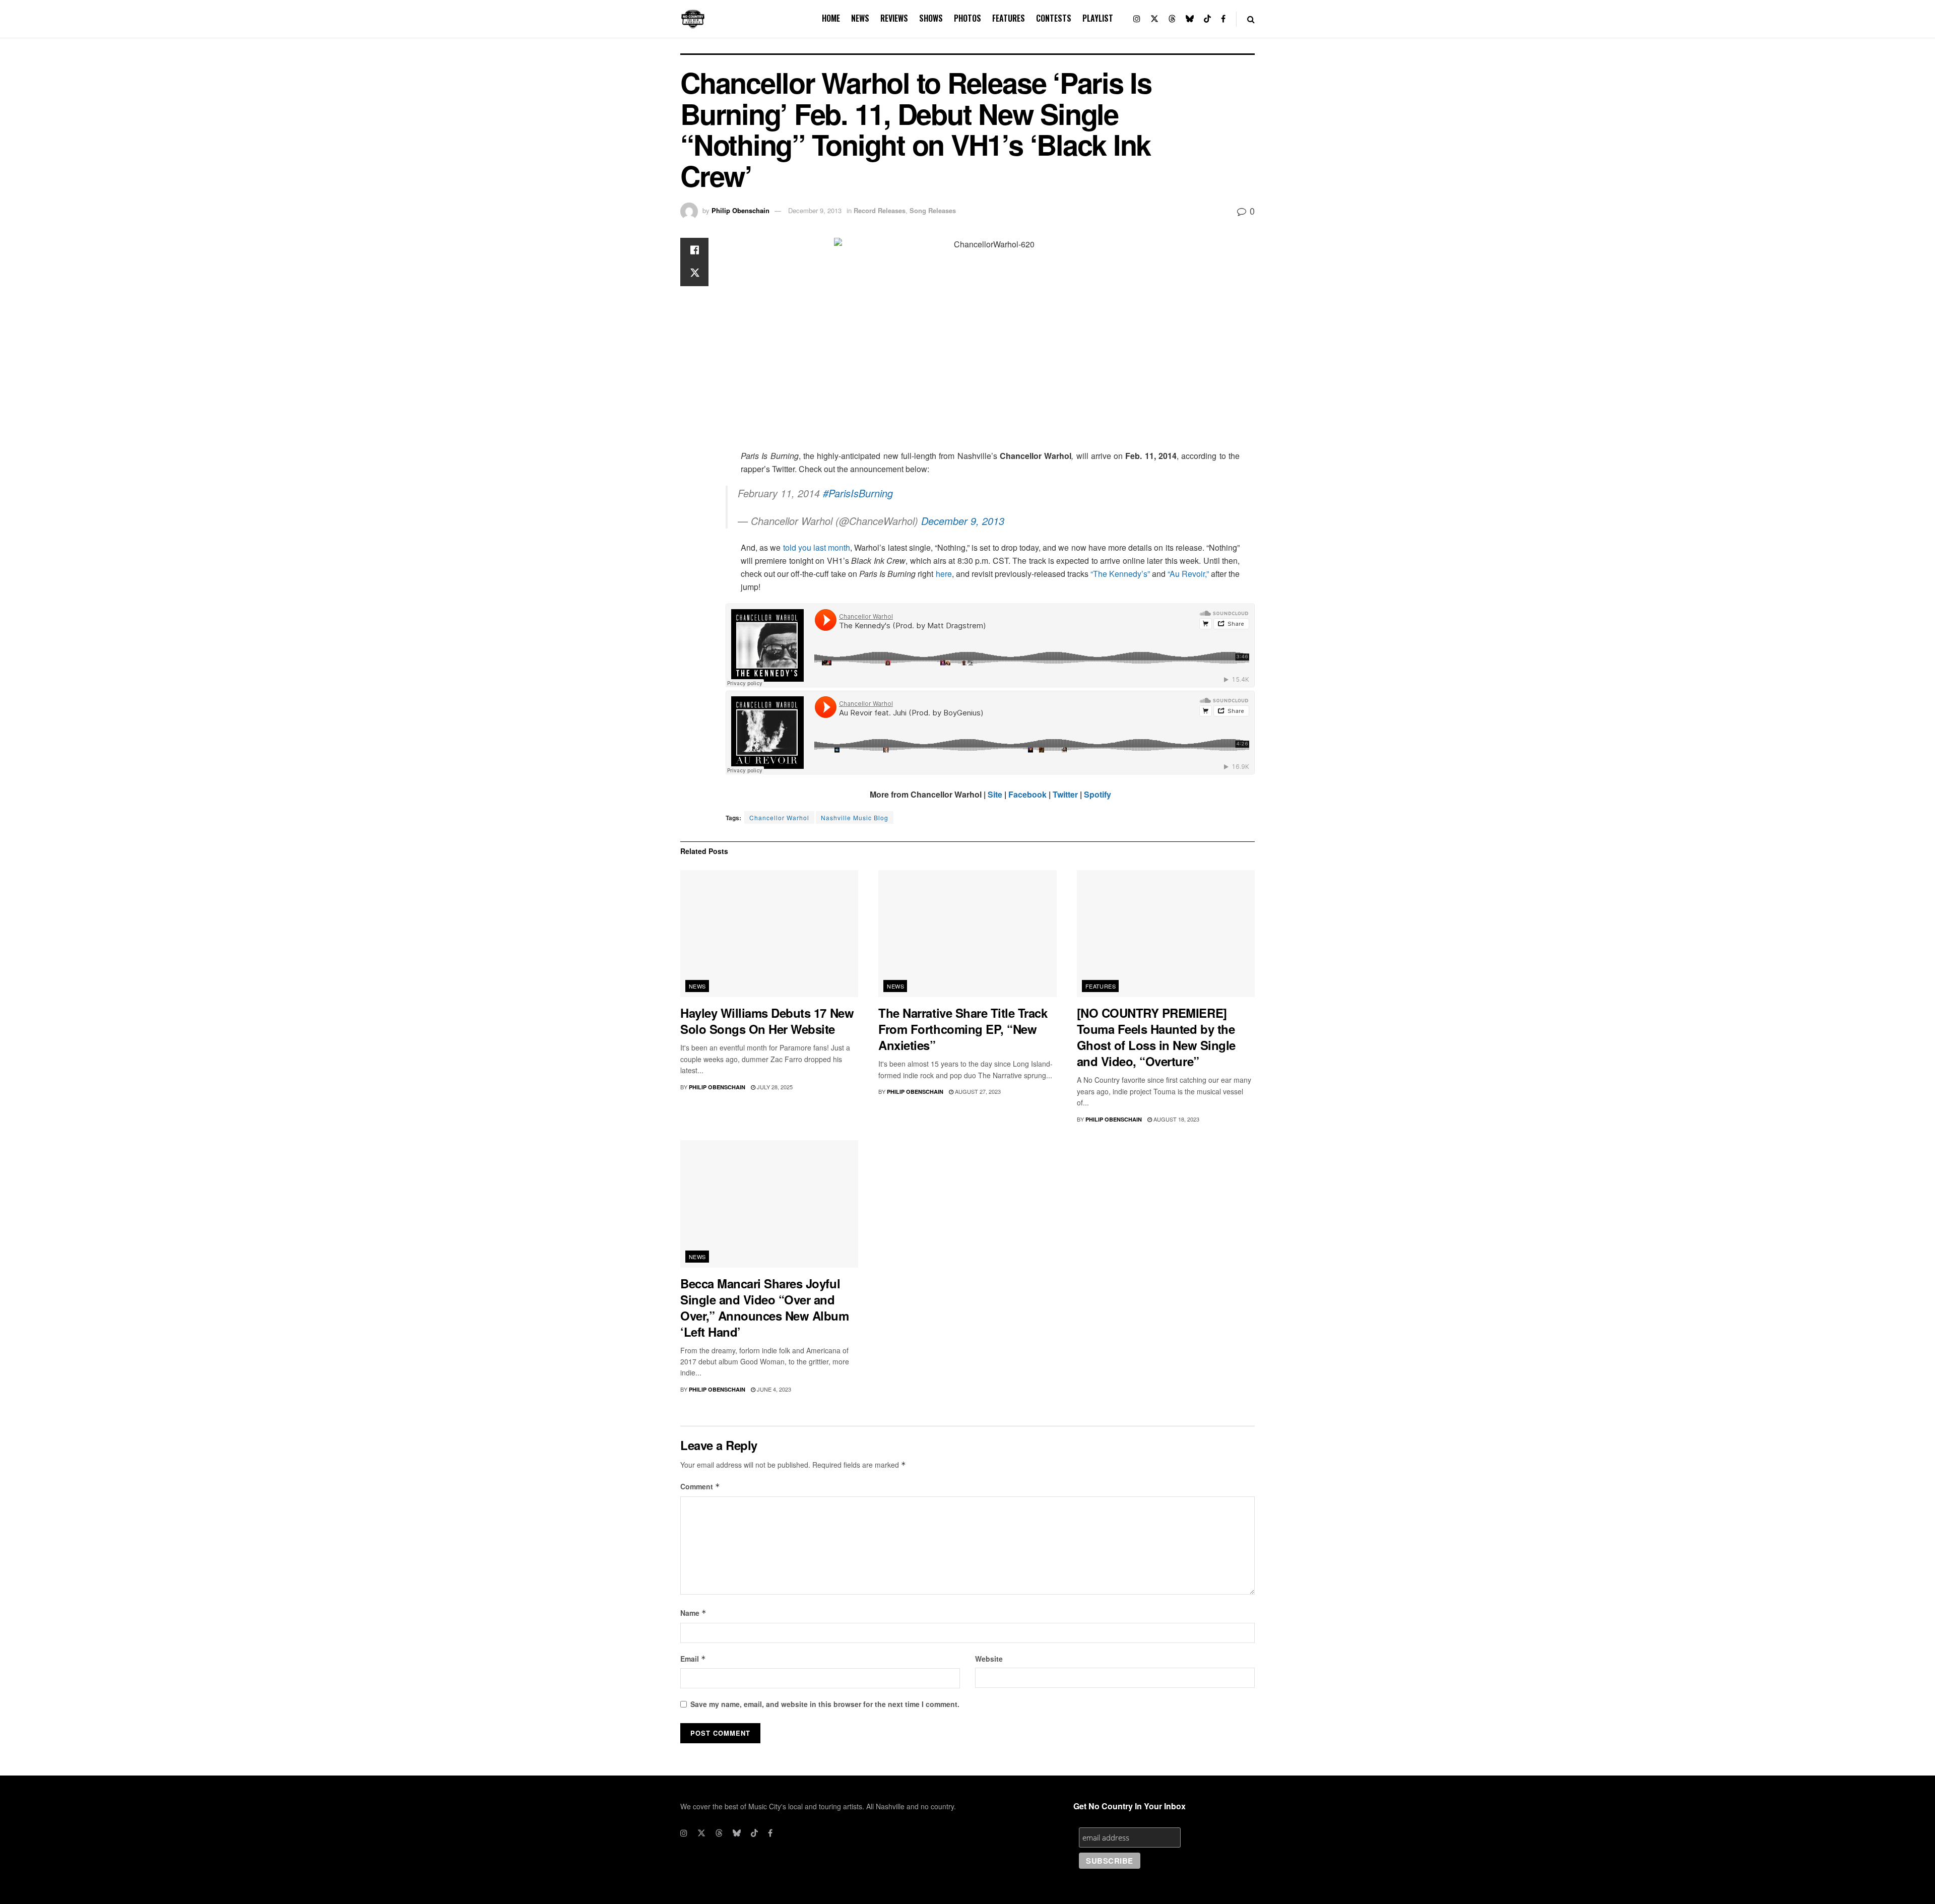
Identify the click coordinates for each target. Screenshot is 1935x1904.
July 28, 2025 (774, 1087)
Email (693, 1659)
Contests (1054, 18)
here (944, 574)
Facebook (1027, 794)
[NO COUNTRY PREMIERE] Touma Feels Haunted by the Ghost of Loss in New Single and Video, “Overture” (1156, 1037)
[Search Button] (1251, 19)
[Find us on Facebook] (1223, 19)
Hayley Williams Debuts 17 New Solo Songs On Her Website (767, 1021)
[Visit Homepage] (693, 19)
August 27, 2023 (977, 1091)
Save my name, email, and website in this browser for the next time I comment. (825, 1704)
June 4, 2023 (773, 1389)
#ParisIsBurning (858, 493)
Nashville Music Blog (855, 817)
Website (989, 1659)
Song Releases (933, 210)
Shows (931, 18)
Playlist (1098, 18)
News (860, 18)
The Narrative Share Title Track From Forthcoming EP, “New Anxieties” (963, 1029)
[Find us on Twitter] (1154, 19)
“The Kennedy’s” (1120, 574)
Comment (700, 1486)
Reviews (894, 18)
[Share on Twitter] (694, 274)
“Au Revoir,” (1188, 574)
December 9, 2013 (815, 210)
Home (831, 18)
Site (995, 794)
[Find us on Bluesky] (1190, 19)
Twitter (1065, 794)
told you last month (817, 547)
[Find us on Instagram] (1137, 19)
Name (693, 1613)
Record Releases (880, 210)
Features (1009, 18)
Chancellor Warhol (779, 817)
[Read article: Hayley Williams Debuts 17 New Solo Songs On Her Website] (769, 934)
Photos (967, 18)
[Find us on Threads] (1172, 19)
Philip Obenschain (740, 210)
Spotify (1098, 794)
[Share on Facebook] (694, 250)
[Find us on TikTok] (1207, 19)
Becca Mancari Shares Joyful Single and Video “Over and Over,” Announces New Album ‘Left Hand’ (765, 1307)
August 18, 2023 (1176, 1119)
